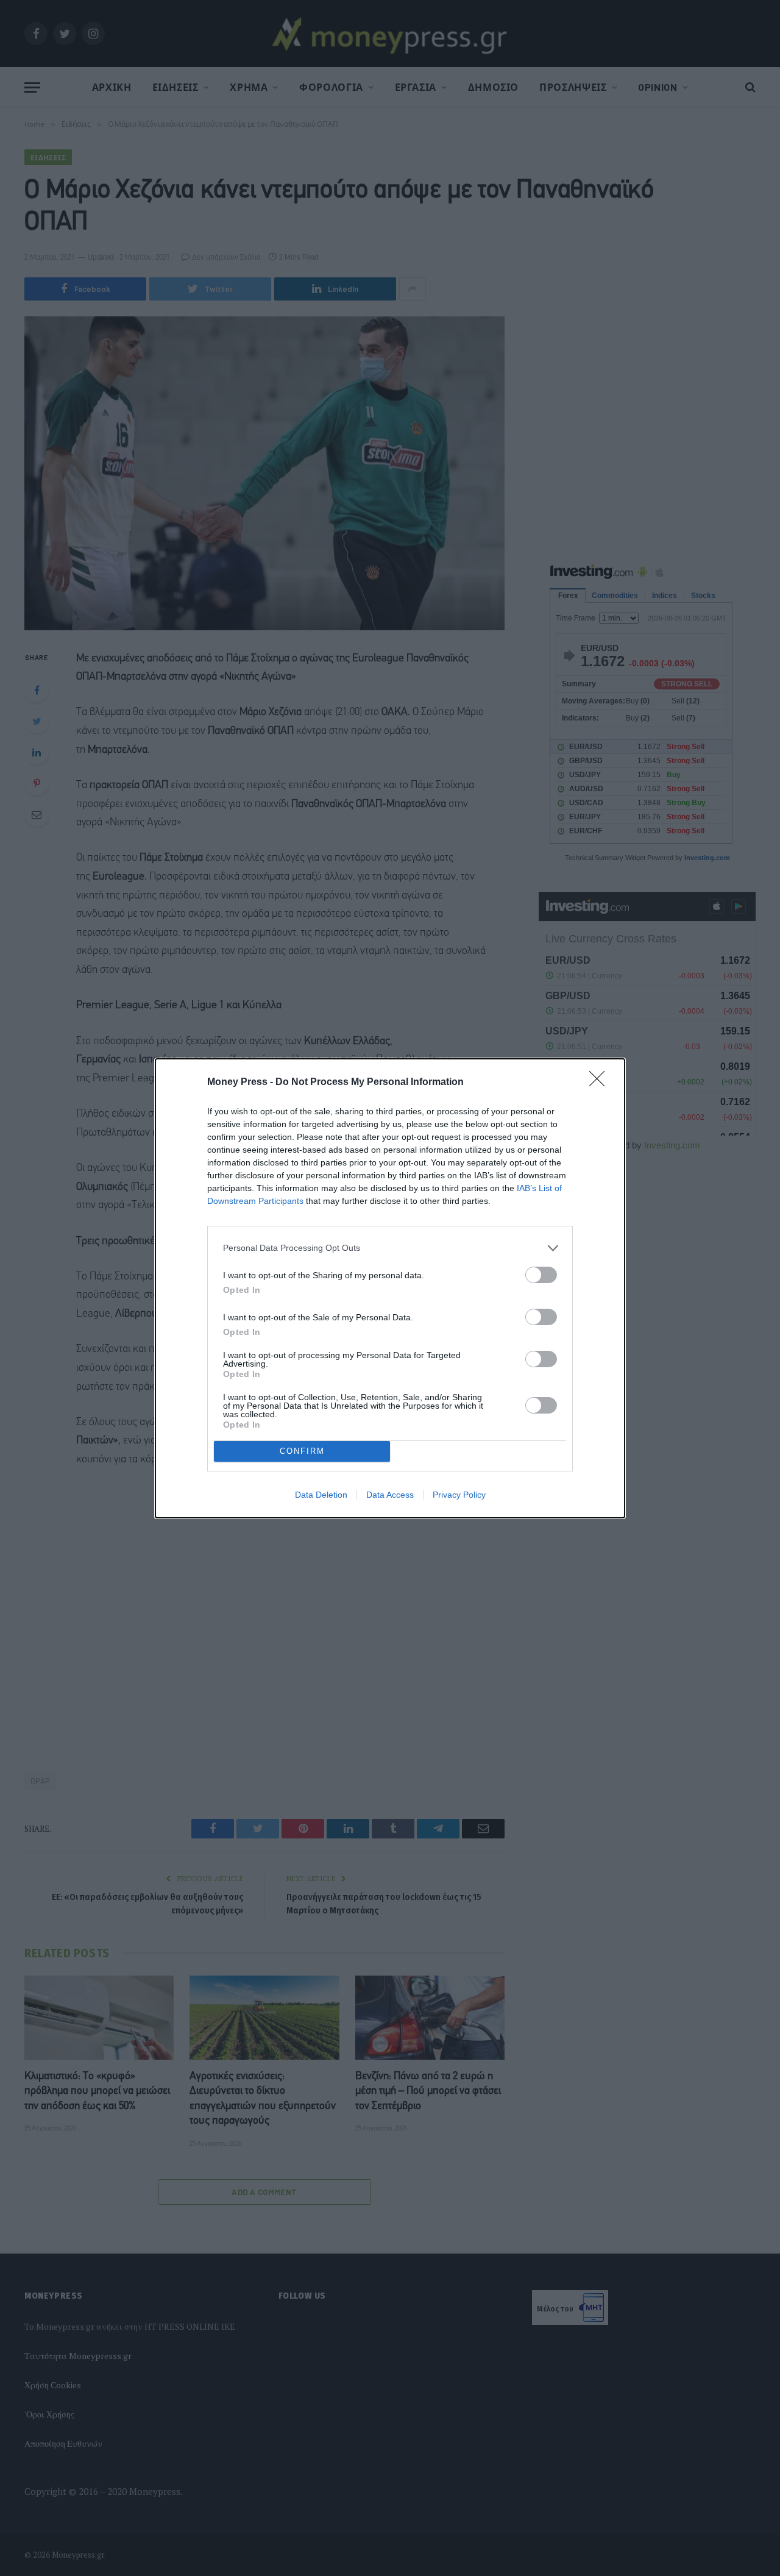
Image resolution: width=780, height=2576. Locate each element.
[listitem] (390, 1248)
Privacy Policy (459, 1495)
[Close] (601, 1083)
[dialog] (390, 1288)
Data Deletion (321, 1495)
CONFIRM (302, 1451)
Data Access (390, 1495)
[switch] (541, 1275)
